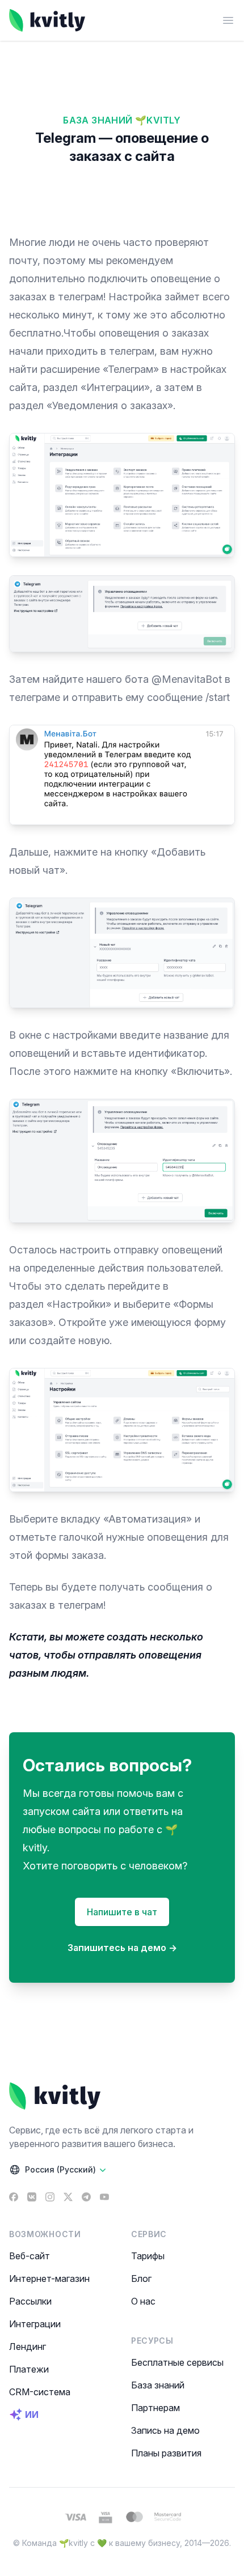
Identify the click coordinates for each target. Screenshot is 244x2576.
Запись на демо (165, 2430)
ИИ (32, 2415)
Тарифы (148, 2256)
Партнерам (155, 2408)
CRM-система (40, 2392)
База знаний (158, 2385)
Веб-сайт (30, 2256)
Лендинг (28, 2347)
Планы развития (166, 2453)
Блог (141, 2279)
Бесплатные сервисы (177, 2362)
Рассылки (30, 2301)
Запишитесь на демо (122, 1948)
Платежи (29, 2369)
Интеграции (35, 2324)
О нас (143, 2301)
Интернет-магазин (49, 2279)
